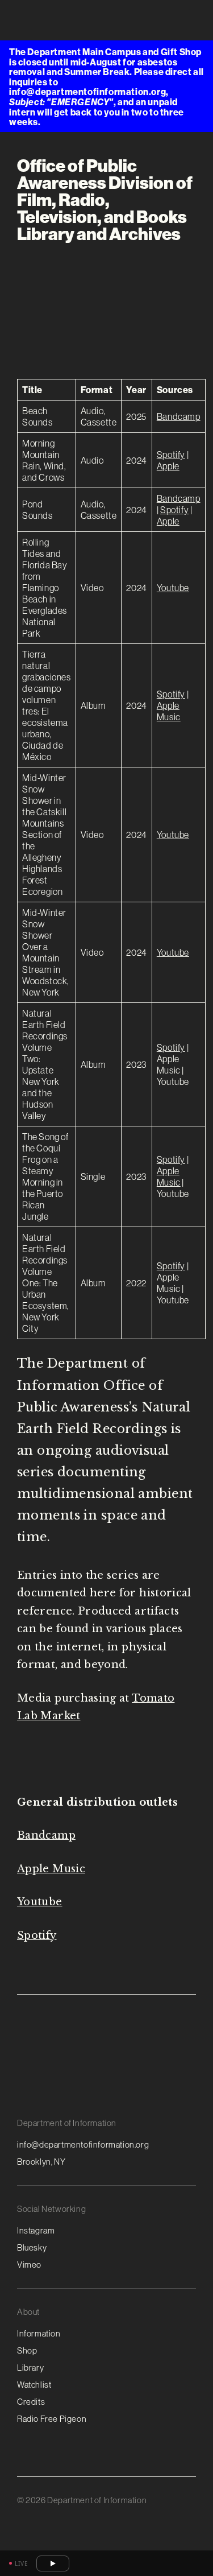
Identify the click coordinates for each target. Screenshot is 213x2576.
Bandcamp (179, 416)
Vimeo (29, 2265)
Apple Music (169, 711)
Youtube (173, 588)
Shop (27, 2350)
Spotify (171, 455)
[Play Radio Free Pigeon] (53, 2563)
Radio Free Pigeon (52, 2419)
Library (30, 2367)
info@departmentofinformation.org (83, 2144)
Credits (31, 2402)
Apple (168, 466)
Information (39, 2333)
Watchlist (34, 2385)
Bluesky (32, 2247)
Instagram (36, 2230)
